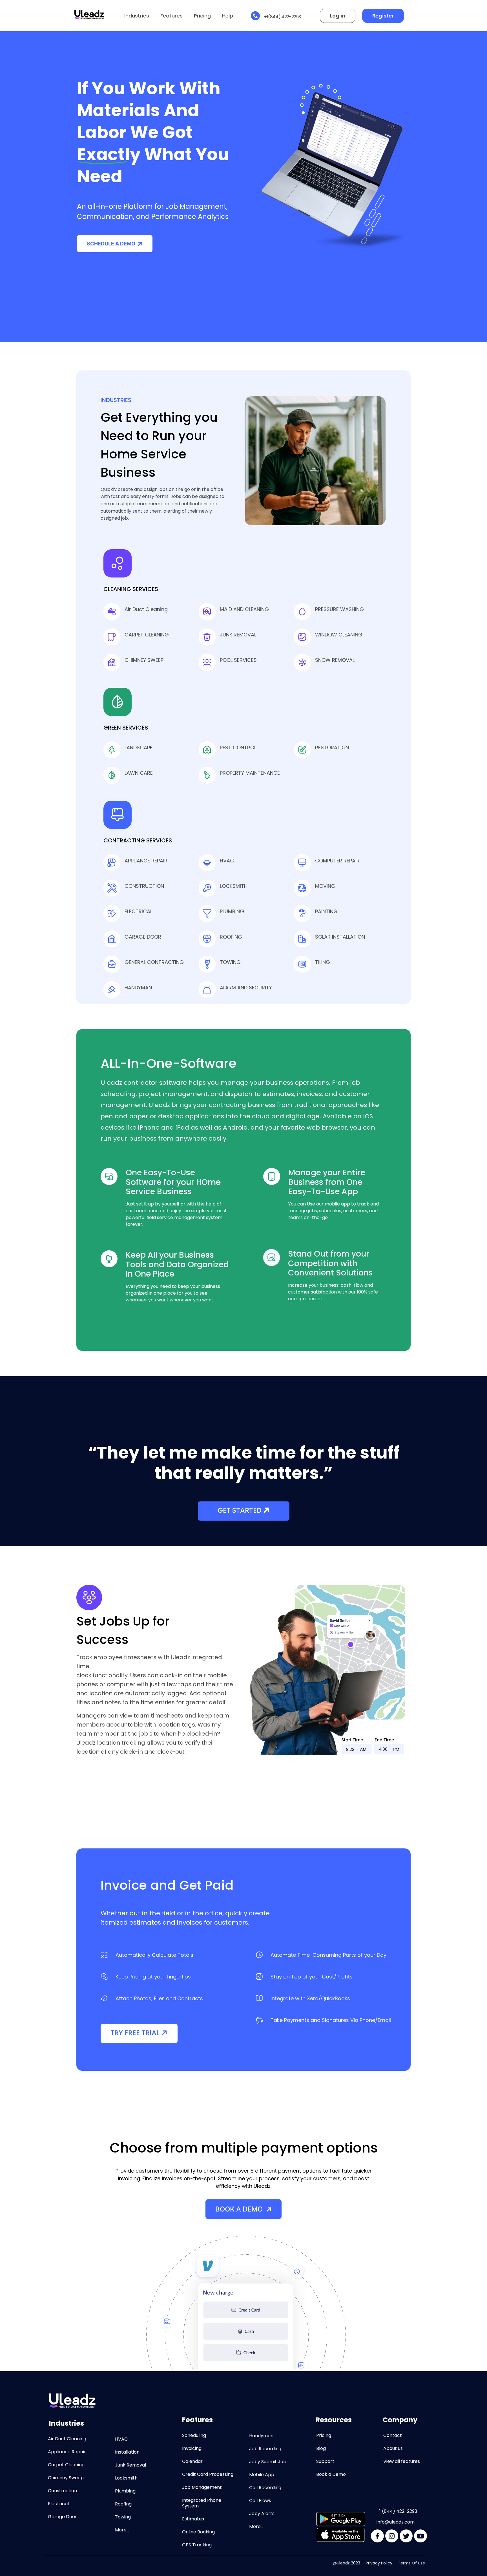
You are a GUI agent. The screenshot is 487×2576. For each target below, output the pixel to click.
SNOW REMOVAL (335, 660)
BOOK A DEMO (240, 2209)
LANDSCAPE (139, 747)
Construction (62, 2491)
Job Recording (265, 2449)
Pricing (202, 16)
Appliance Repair (67, 2452)
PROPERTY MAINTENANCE (250, 773)
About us (393, 2448)
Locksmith (126, 2478)
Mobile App (262, 2475)
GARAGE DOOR (143, 937)
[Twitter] (406, 2536)
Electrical (58, 2504)
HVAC (227, 861)
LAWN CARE (139, 773)
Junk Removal (130, 2465)
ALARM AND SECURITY (246, 988)
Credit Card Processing (208, 2474)
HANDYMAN (138, 988)
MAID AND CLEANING (244, 609)
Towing (123, 2517)
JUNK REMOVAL (238, 635)
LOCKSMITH (234, 886)
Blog (321, 2448)
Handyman (261, 2436)
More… (122, 2530)
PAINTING (326, 911)
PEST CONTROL (238, 747)
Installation (127, 2452)
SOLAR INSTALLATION (340, 937)
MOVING (325, 886)
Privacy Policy (379, 2563)
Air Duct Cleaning (146, 609)
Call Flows (260, 2501)
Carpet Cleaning (66, 2465)
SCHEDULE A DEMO (111, 244)
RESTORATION (332, 747)
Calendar (192, 2461)
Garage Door (62, 2517)
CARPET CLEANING (147, 635)
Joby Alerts (262, 2514)
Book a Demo (331, 2474)
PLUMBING (232, 911)
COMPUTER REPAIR (337, 861)
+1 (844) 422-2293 (397, 2511)
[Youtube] (420, 2536)
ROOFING (231, 937)
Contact (393, 2435)
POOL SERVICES (238, 660)
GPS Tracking (197, 2545)
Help (228, 16)
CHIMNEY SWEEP (144, 660)
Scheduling (194, 2435)
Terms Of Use (411, 2563)
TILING (323, 962)
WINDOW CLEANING (339, 635)
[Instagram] (392, 2536)
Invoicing (192, 2448)
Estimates (193, 2519)
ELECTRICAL (138, 911)
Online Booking (198, 2532)
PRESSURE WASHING (339, 609)
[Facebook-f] (377, 2536)
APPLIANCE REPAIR (146, 861)
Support (325, 2461)
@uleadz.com (400, 2522)
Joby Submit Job (268, 2462)
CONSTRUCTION (144, 886)
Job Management (202, 2487)
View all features (402, 2461)
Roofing (123, 2504)
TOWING (230, 962)
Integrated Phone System (202, 2503)
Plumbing (125, 2491)
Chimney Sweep (66, 2478)
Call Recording (265, 2488)
